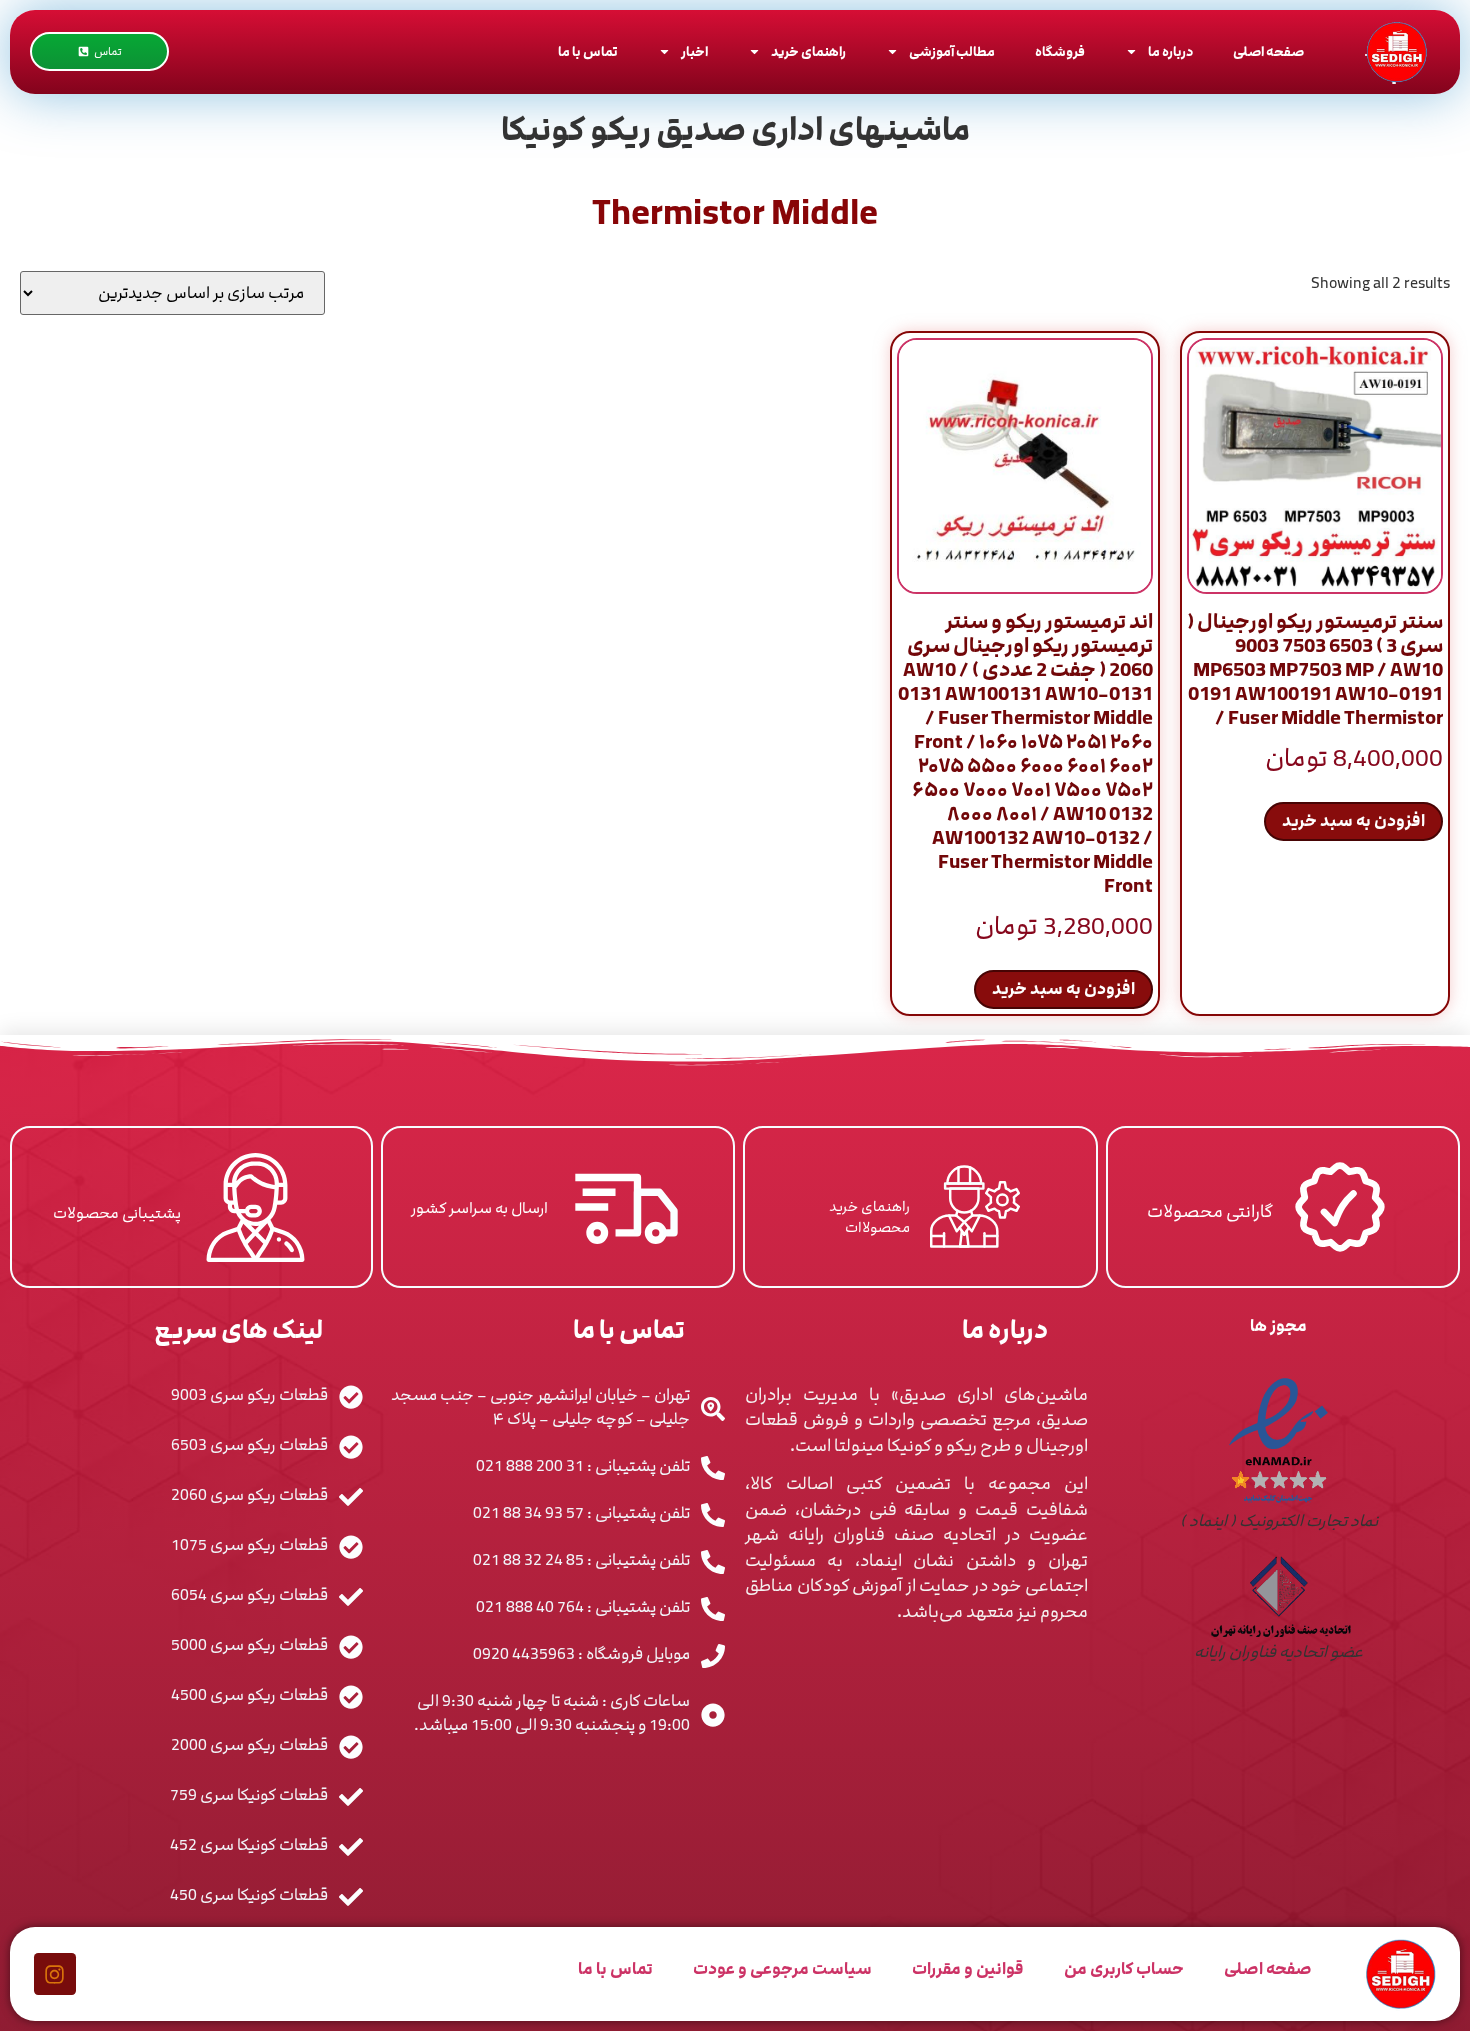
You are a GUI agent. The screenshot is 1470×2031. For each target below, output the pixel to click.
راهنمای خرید (808, 52)
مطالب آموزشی (952, 52)
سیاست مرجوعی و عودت (782, 1969)
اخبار (694, 52)
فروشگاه (1060, 52)
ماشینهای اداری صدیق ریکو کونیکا (735, 130)
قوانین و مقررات (968, 1969)
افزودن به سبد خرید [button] (1353, 821)
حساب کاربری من (1124, 1969)
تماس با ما (588, 52)
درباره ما (1170, 52)
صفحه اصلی (1268, 52)
